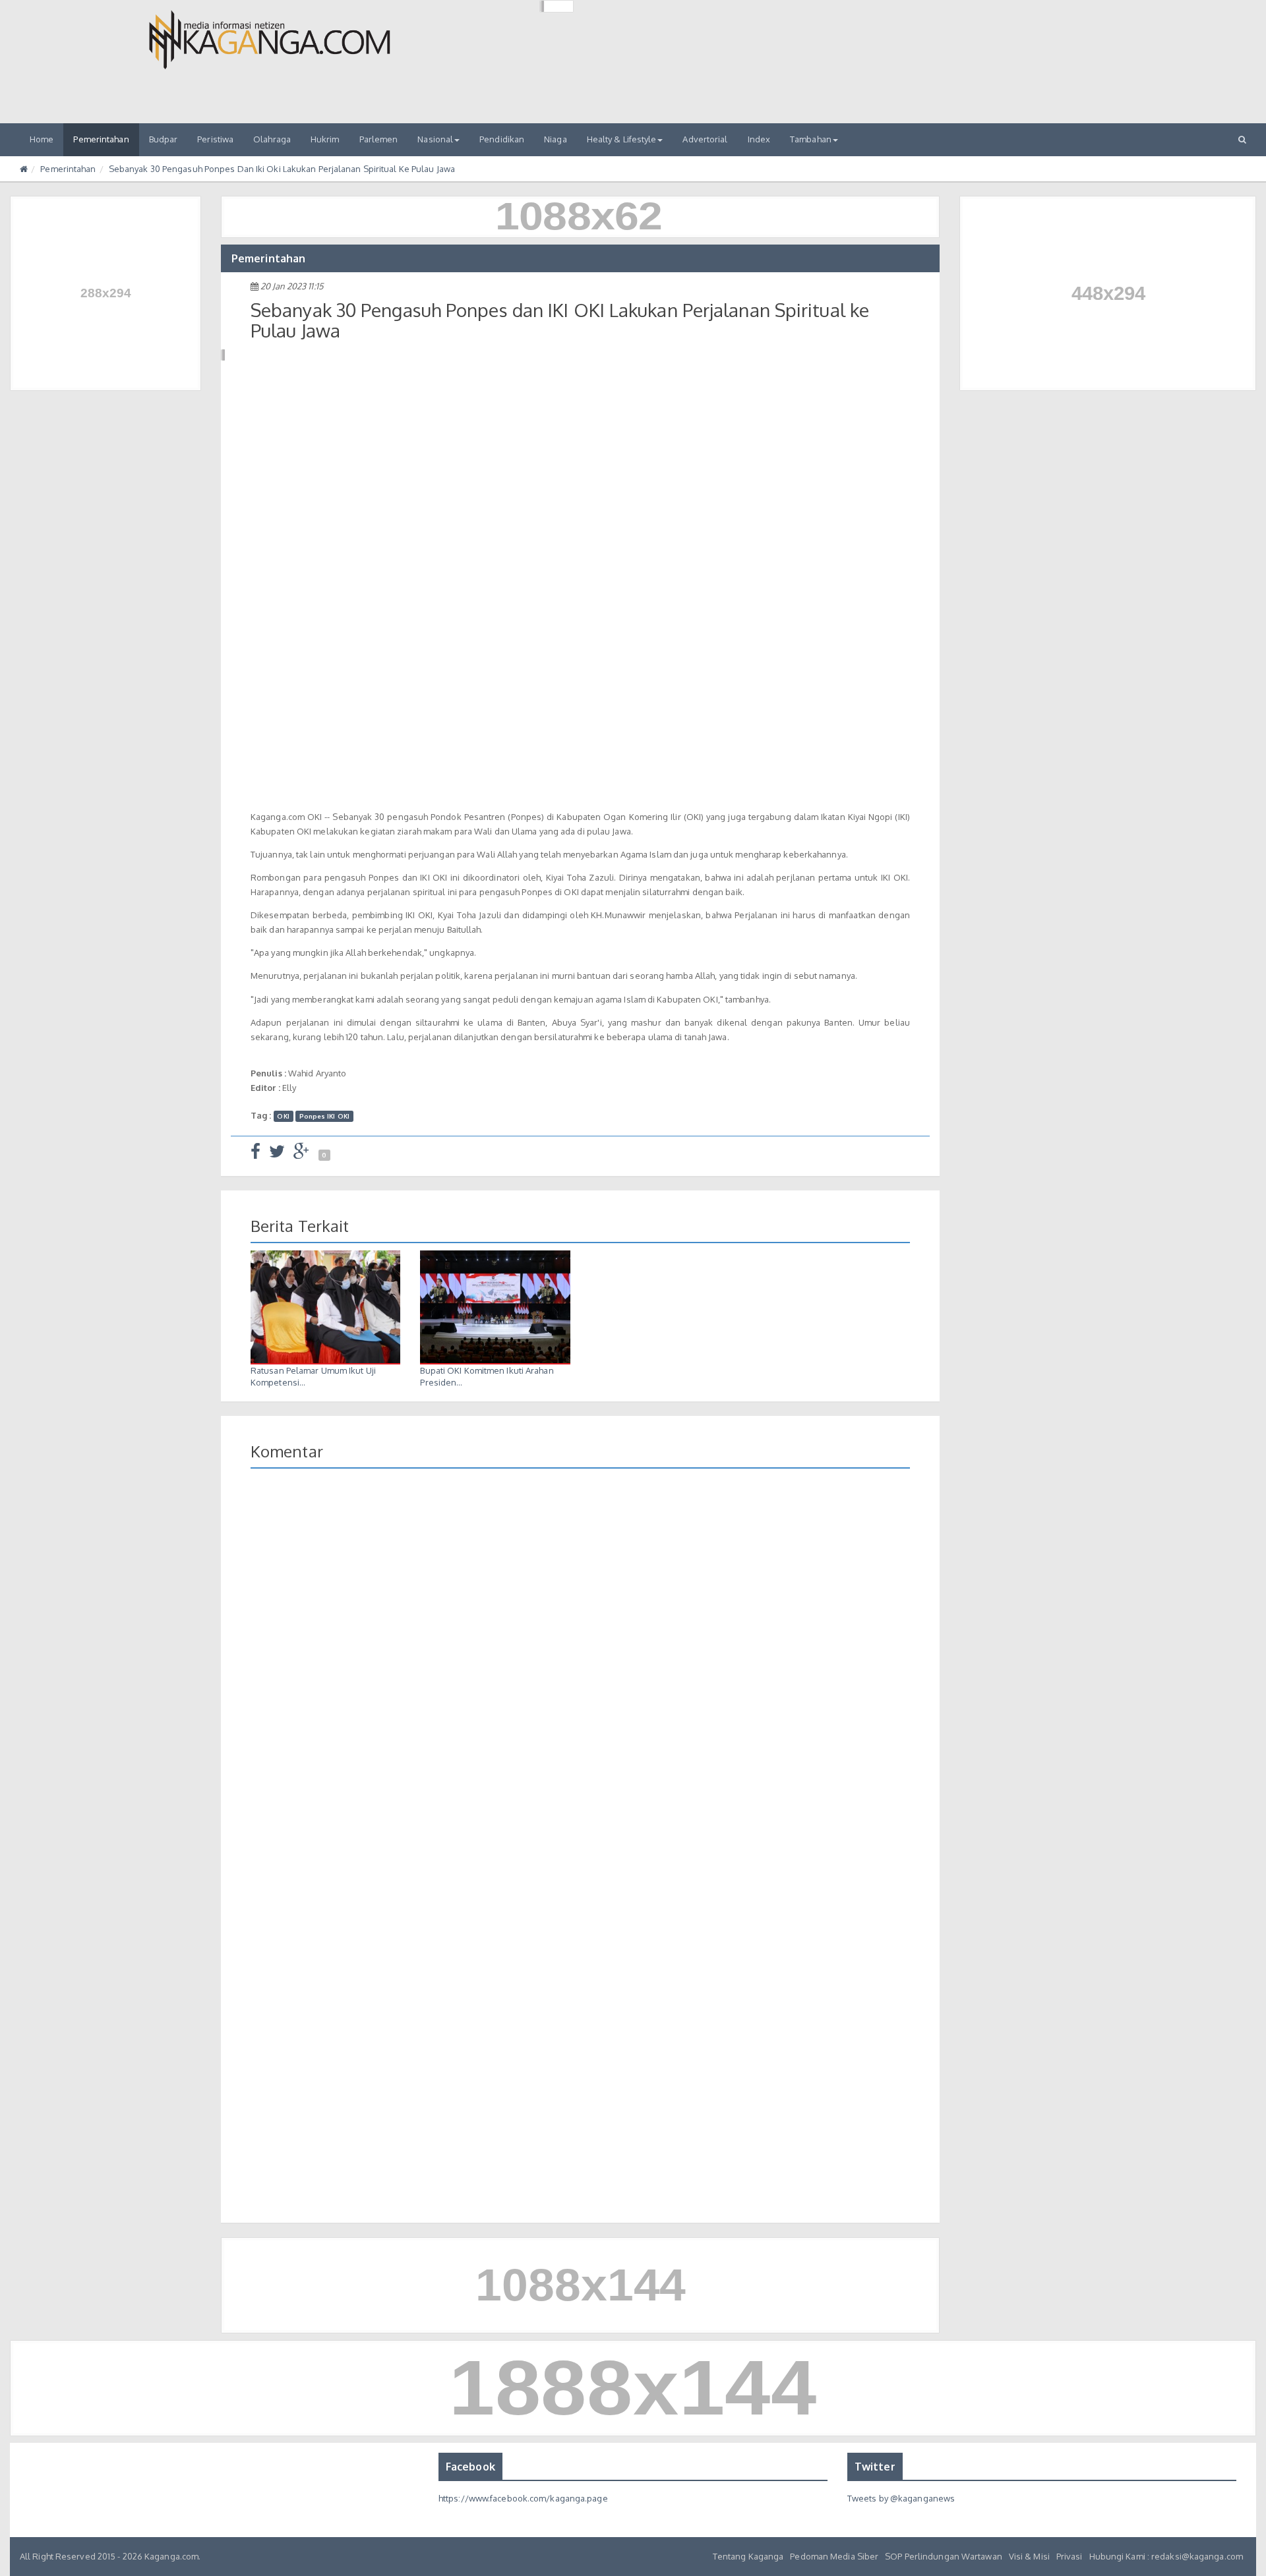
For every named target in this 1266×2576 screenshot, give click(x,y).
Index (759, 139)
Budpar (164, 139)
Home (42, 139)
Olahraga (272, 139)
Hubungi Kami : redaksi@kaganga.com (1166, 2556)
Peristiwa (215, 139)
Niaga (556, 139)
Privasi (1070, 2556)
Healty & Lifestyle (622, 139)
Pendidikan (502, 139)
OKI (283, 1116)
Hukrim (325, 139)
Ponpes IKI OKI (324, 1116)
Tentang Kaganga (748, 2556)
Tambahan (811, 139)
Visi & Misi (1029, 2556)
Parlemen (379, 139)
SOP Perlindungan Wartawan (944, 2556)
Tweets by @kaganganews (901, 2498)
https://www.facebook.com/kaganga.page (523, 2498)
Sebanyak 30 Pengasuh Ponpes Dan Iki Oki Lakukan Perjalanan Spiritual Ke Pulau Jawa (282, 169)
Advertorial (705, 139)
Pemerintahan (101, 139)
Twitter (875, 2467)
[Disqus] (580, 1670)
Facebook (470, 2467)
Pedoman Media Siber (834, 2556)
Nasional (435, 139)
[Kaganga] (270, 40)
